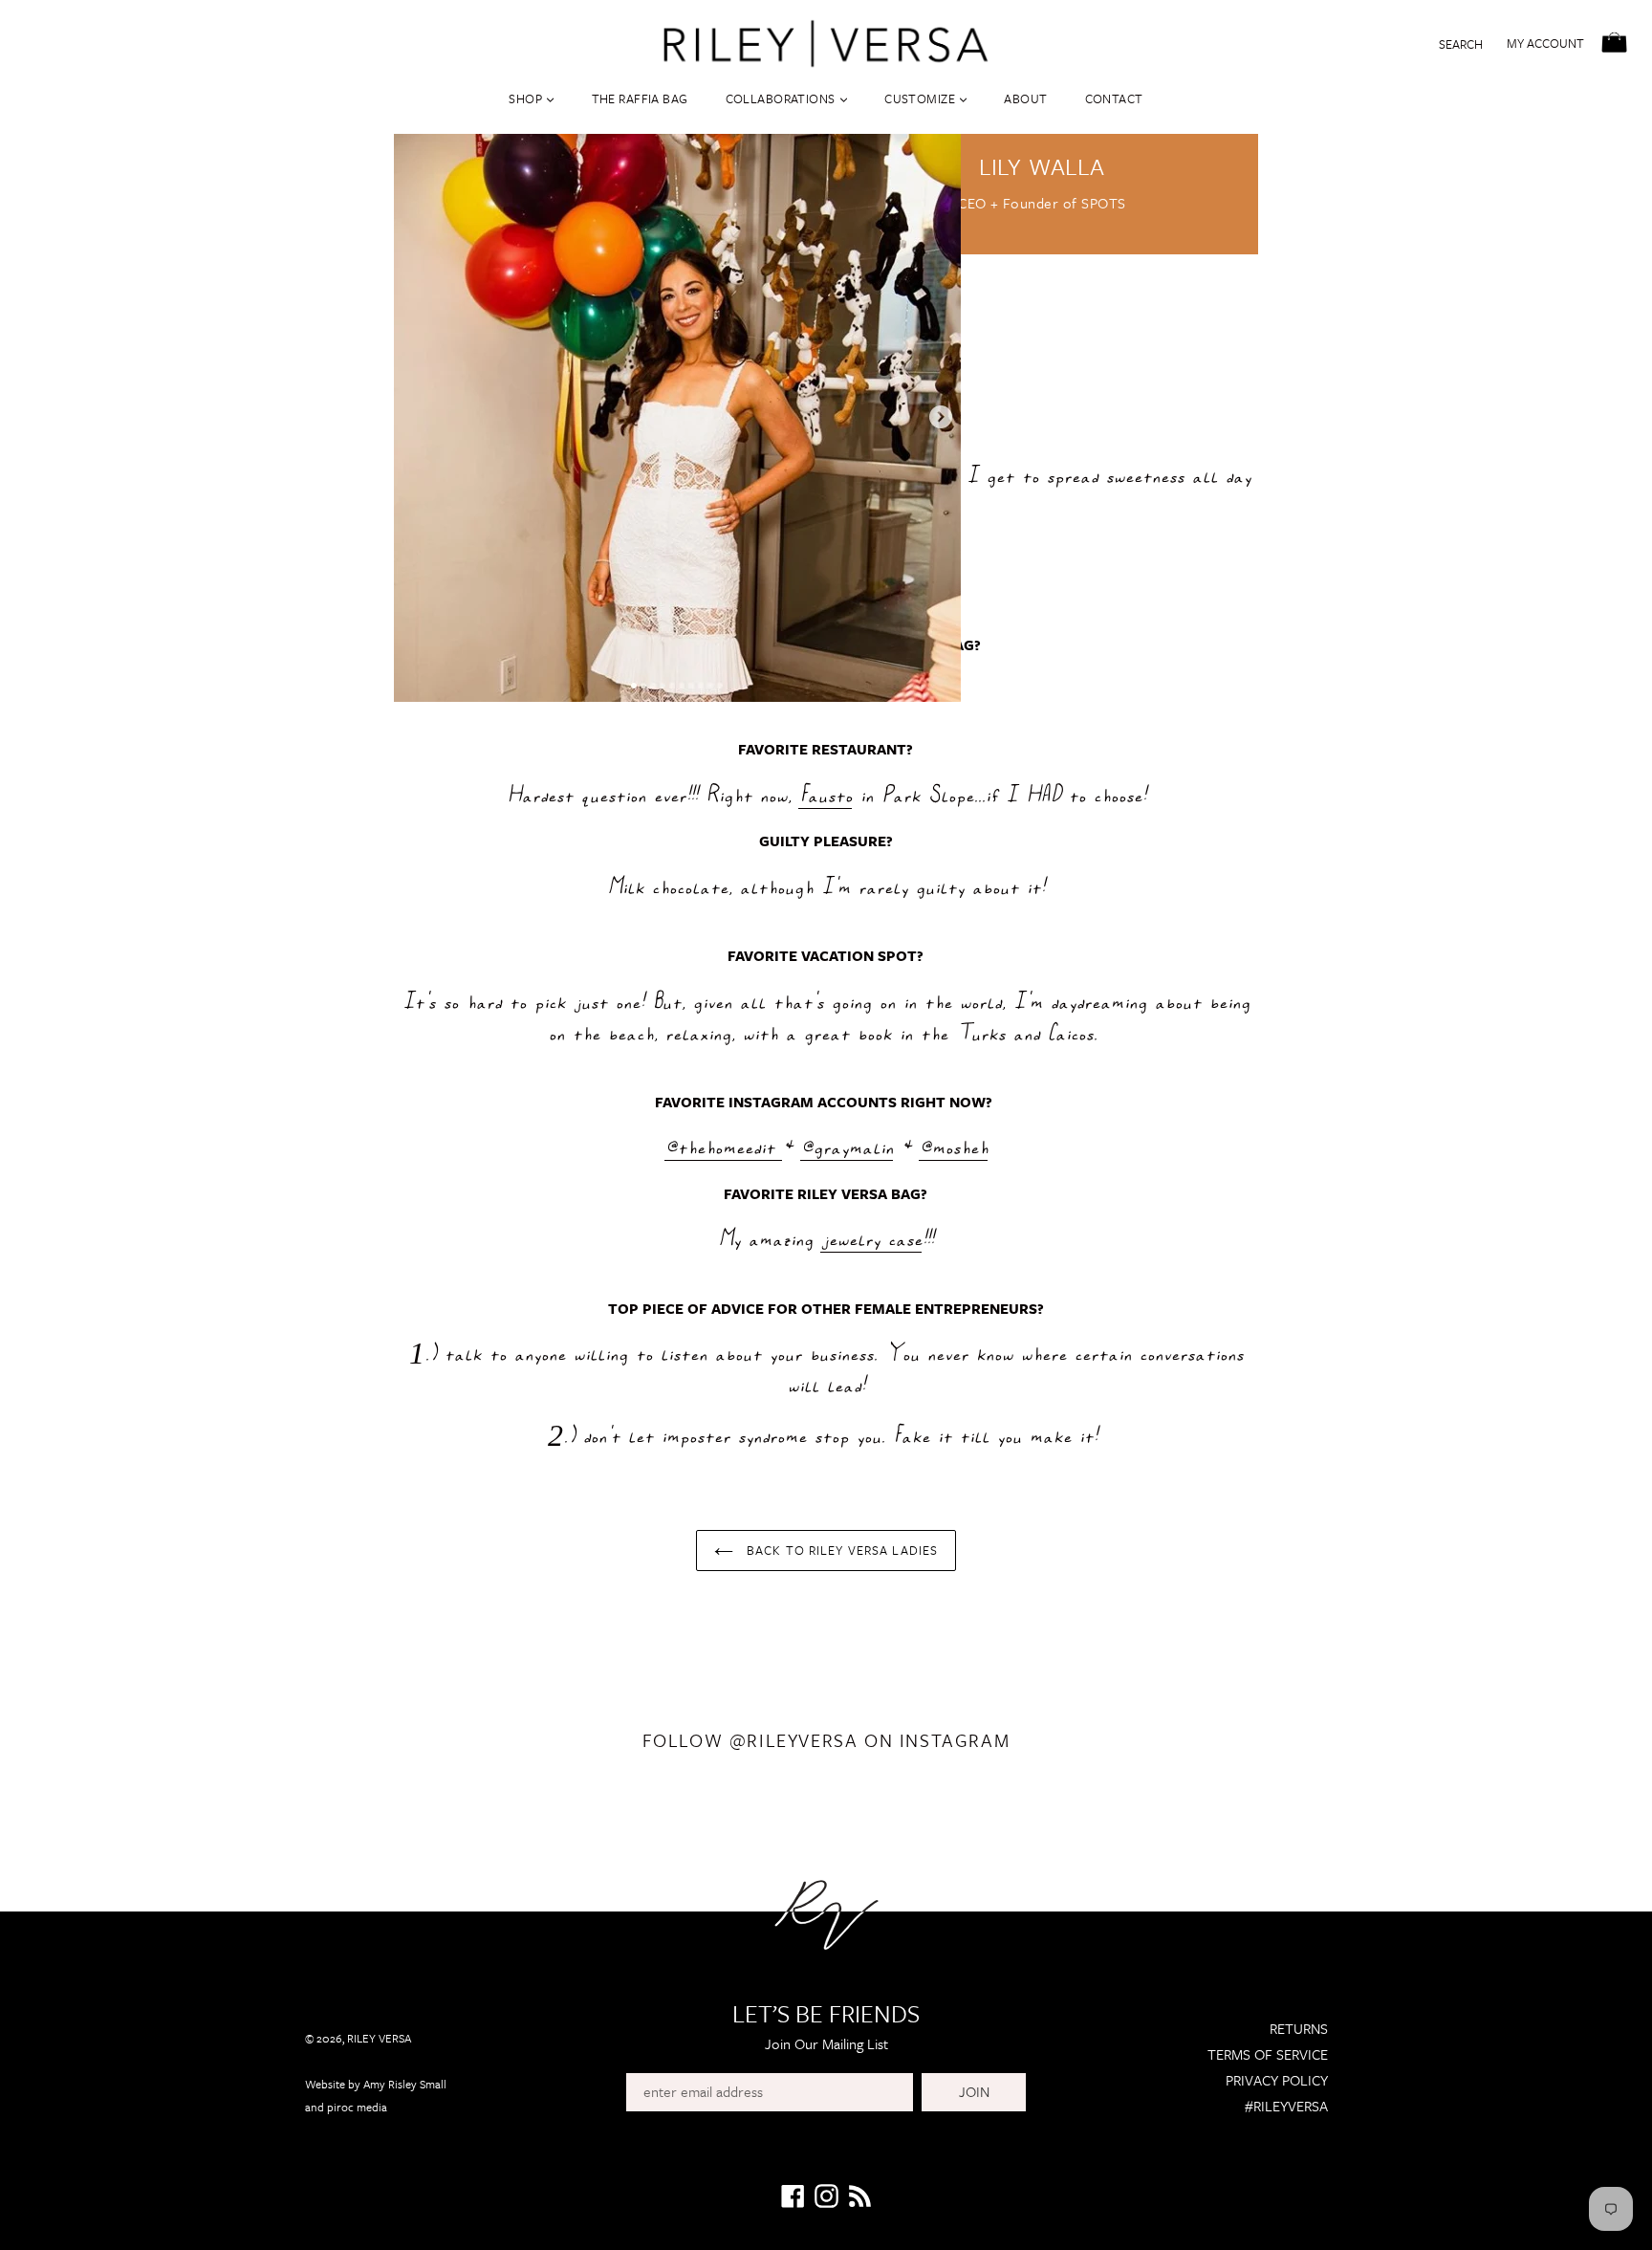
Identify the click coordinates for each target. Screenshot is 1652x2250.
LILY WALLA (1042, 166)
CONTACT (1114, 98)
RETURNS (1299, 2028)
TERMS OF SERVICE (1268, 2054)
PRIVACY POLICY (1277, 2080)
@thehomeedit (719, 1147)
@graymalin (847, 1147)
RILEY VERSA (379, 2038)
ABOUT (1025, 98)
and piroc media (346, 2107)
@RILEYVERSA (794, 1740)
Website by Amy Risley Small (376, 2084)
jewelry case (871, 1238)
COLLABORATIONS (782, 98)
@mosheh (953, 1147)
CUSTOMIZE (921, 98)
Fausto (825, 795)
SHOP (527, 98)
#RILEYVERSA (1286, 2106)
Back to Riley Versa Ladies (840, 1550)
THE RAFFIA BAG (640, 98)
